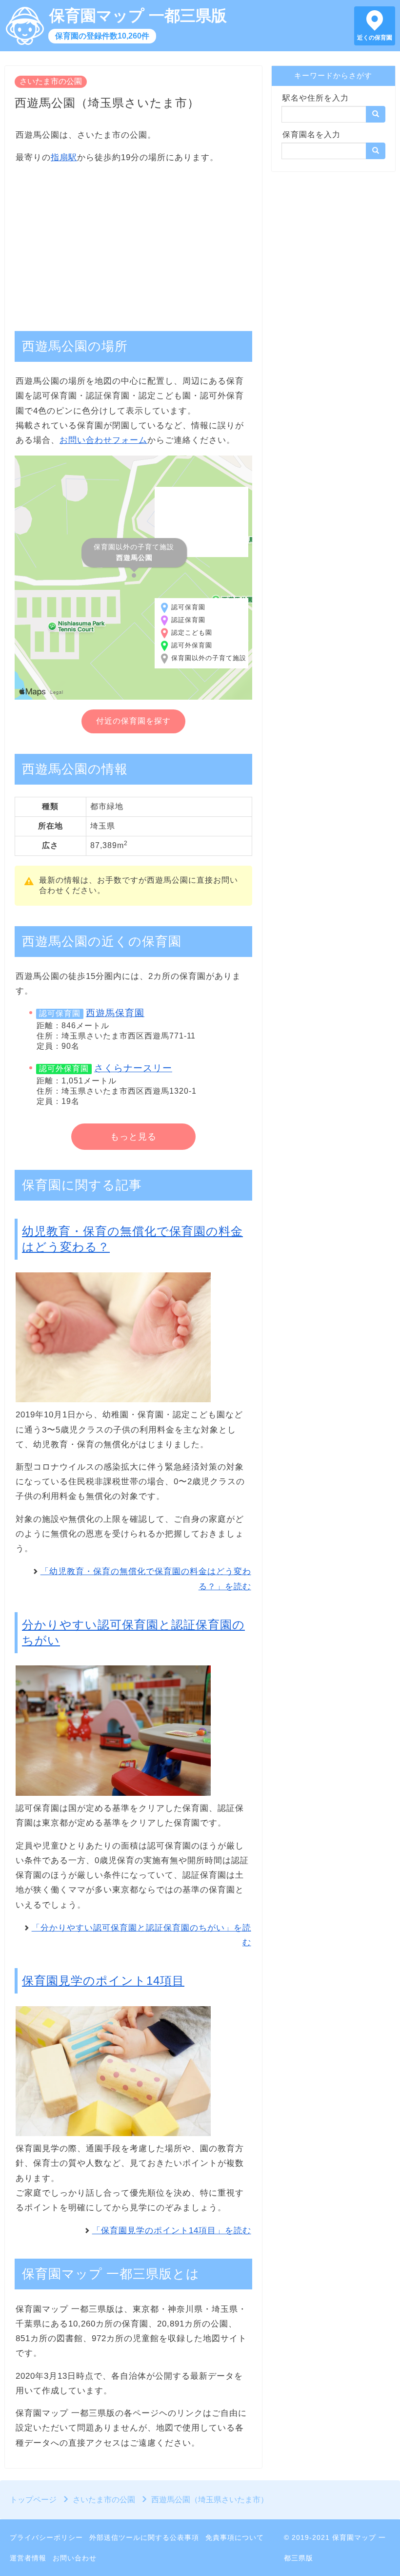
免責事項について (235, 2537)
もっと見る (133, 1137)
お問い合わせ (75, 2558)
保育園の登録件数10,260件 (102, 36)
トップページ (33, 2500)
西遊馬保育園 (115, 1013)
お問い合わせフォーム (103, 440)
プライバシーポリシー (46, 2537)
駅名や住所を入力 (316, 98)
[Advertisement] (133, 242)
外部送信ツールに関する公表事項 (144, 2537)
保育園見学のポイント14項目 (103, 1981)
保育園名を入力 (311, 135)
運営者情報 (28, 2558)
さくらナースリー (133, 1068)
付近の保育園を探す (133, 721)
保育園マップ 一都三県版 (138, 16)
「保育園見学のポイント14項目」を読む (172, 2231)
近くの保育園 (375, 38)
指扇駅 (64, 157)
